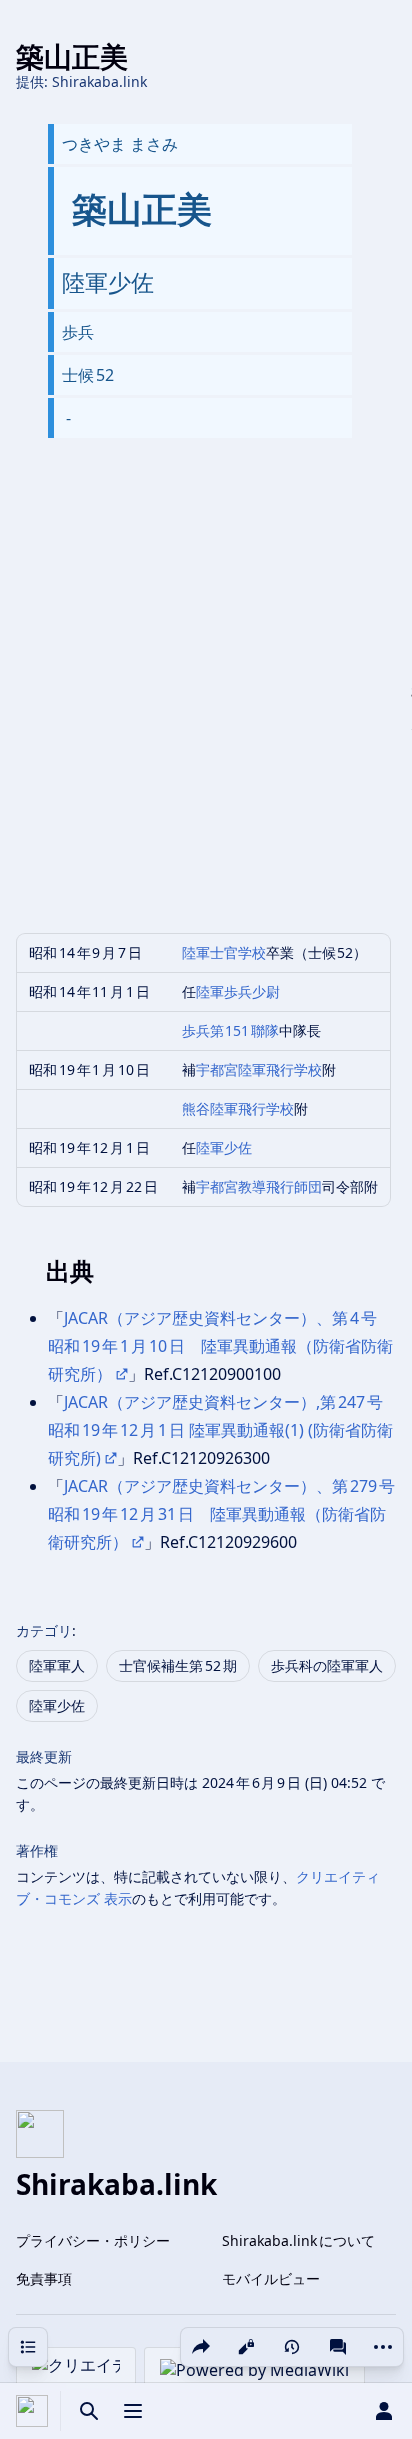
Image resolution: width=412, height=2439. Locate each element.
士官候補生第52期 (178, 1665)
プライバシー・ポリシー (93, 2240)
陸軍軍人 (57, 1665)
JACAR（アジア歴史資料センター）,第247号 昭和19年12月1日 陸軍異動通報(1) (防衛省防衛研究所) (220, 1430)
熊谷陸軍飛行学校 (238, 1108)
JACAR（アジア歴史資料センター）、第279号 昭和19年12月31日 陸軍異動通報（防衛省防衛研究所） (229, 1514)
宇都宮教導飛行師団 (259, 1186)
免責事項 (44, 2278)
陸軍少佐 (224, 1147)
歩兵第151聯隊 (231, 1030)
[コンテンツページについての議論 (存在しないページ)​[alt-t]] (338, 2347)
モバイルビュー (271, 2278)
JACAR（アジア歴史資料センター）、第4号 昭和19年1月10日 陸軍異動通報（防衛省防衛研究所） (220, 1346)
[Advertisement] (206, 702)
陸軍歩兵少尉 (238, 991)
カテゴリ (44, 1630)
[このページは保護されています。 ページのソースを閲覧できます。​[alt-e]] (246, 2347)
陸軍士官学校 (224, 952)
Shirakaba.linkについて (298, 2240)
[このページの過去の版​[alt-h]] (292, 2347)
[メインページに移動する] (32, 2411)
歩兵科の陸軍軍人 (327, 1665)
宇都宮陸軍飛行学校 (259, 1069)
